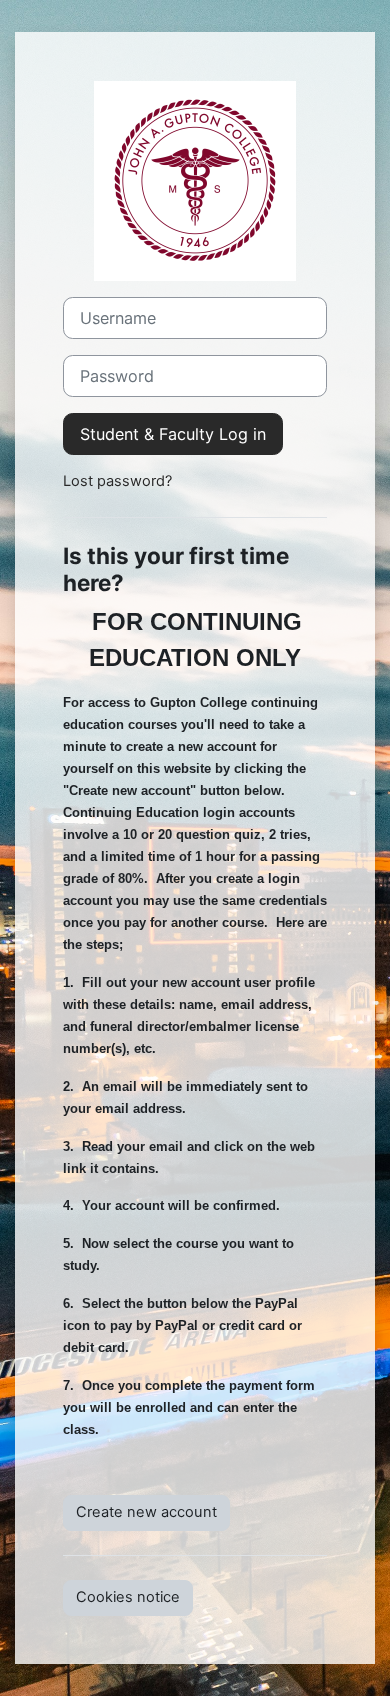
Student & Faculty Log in (173, 434)
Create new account (146, 1512)
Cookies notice (128, 1597)
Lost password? (117, 481)
